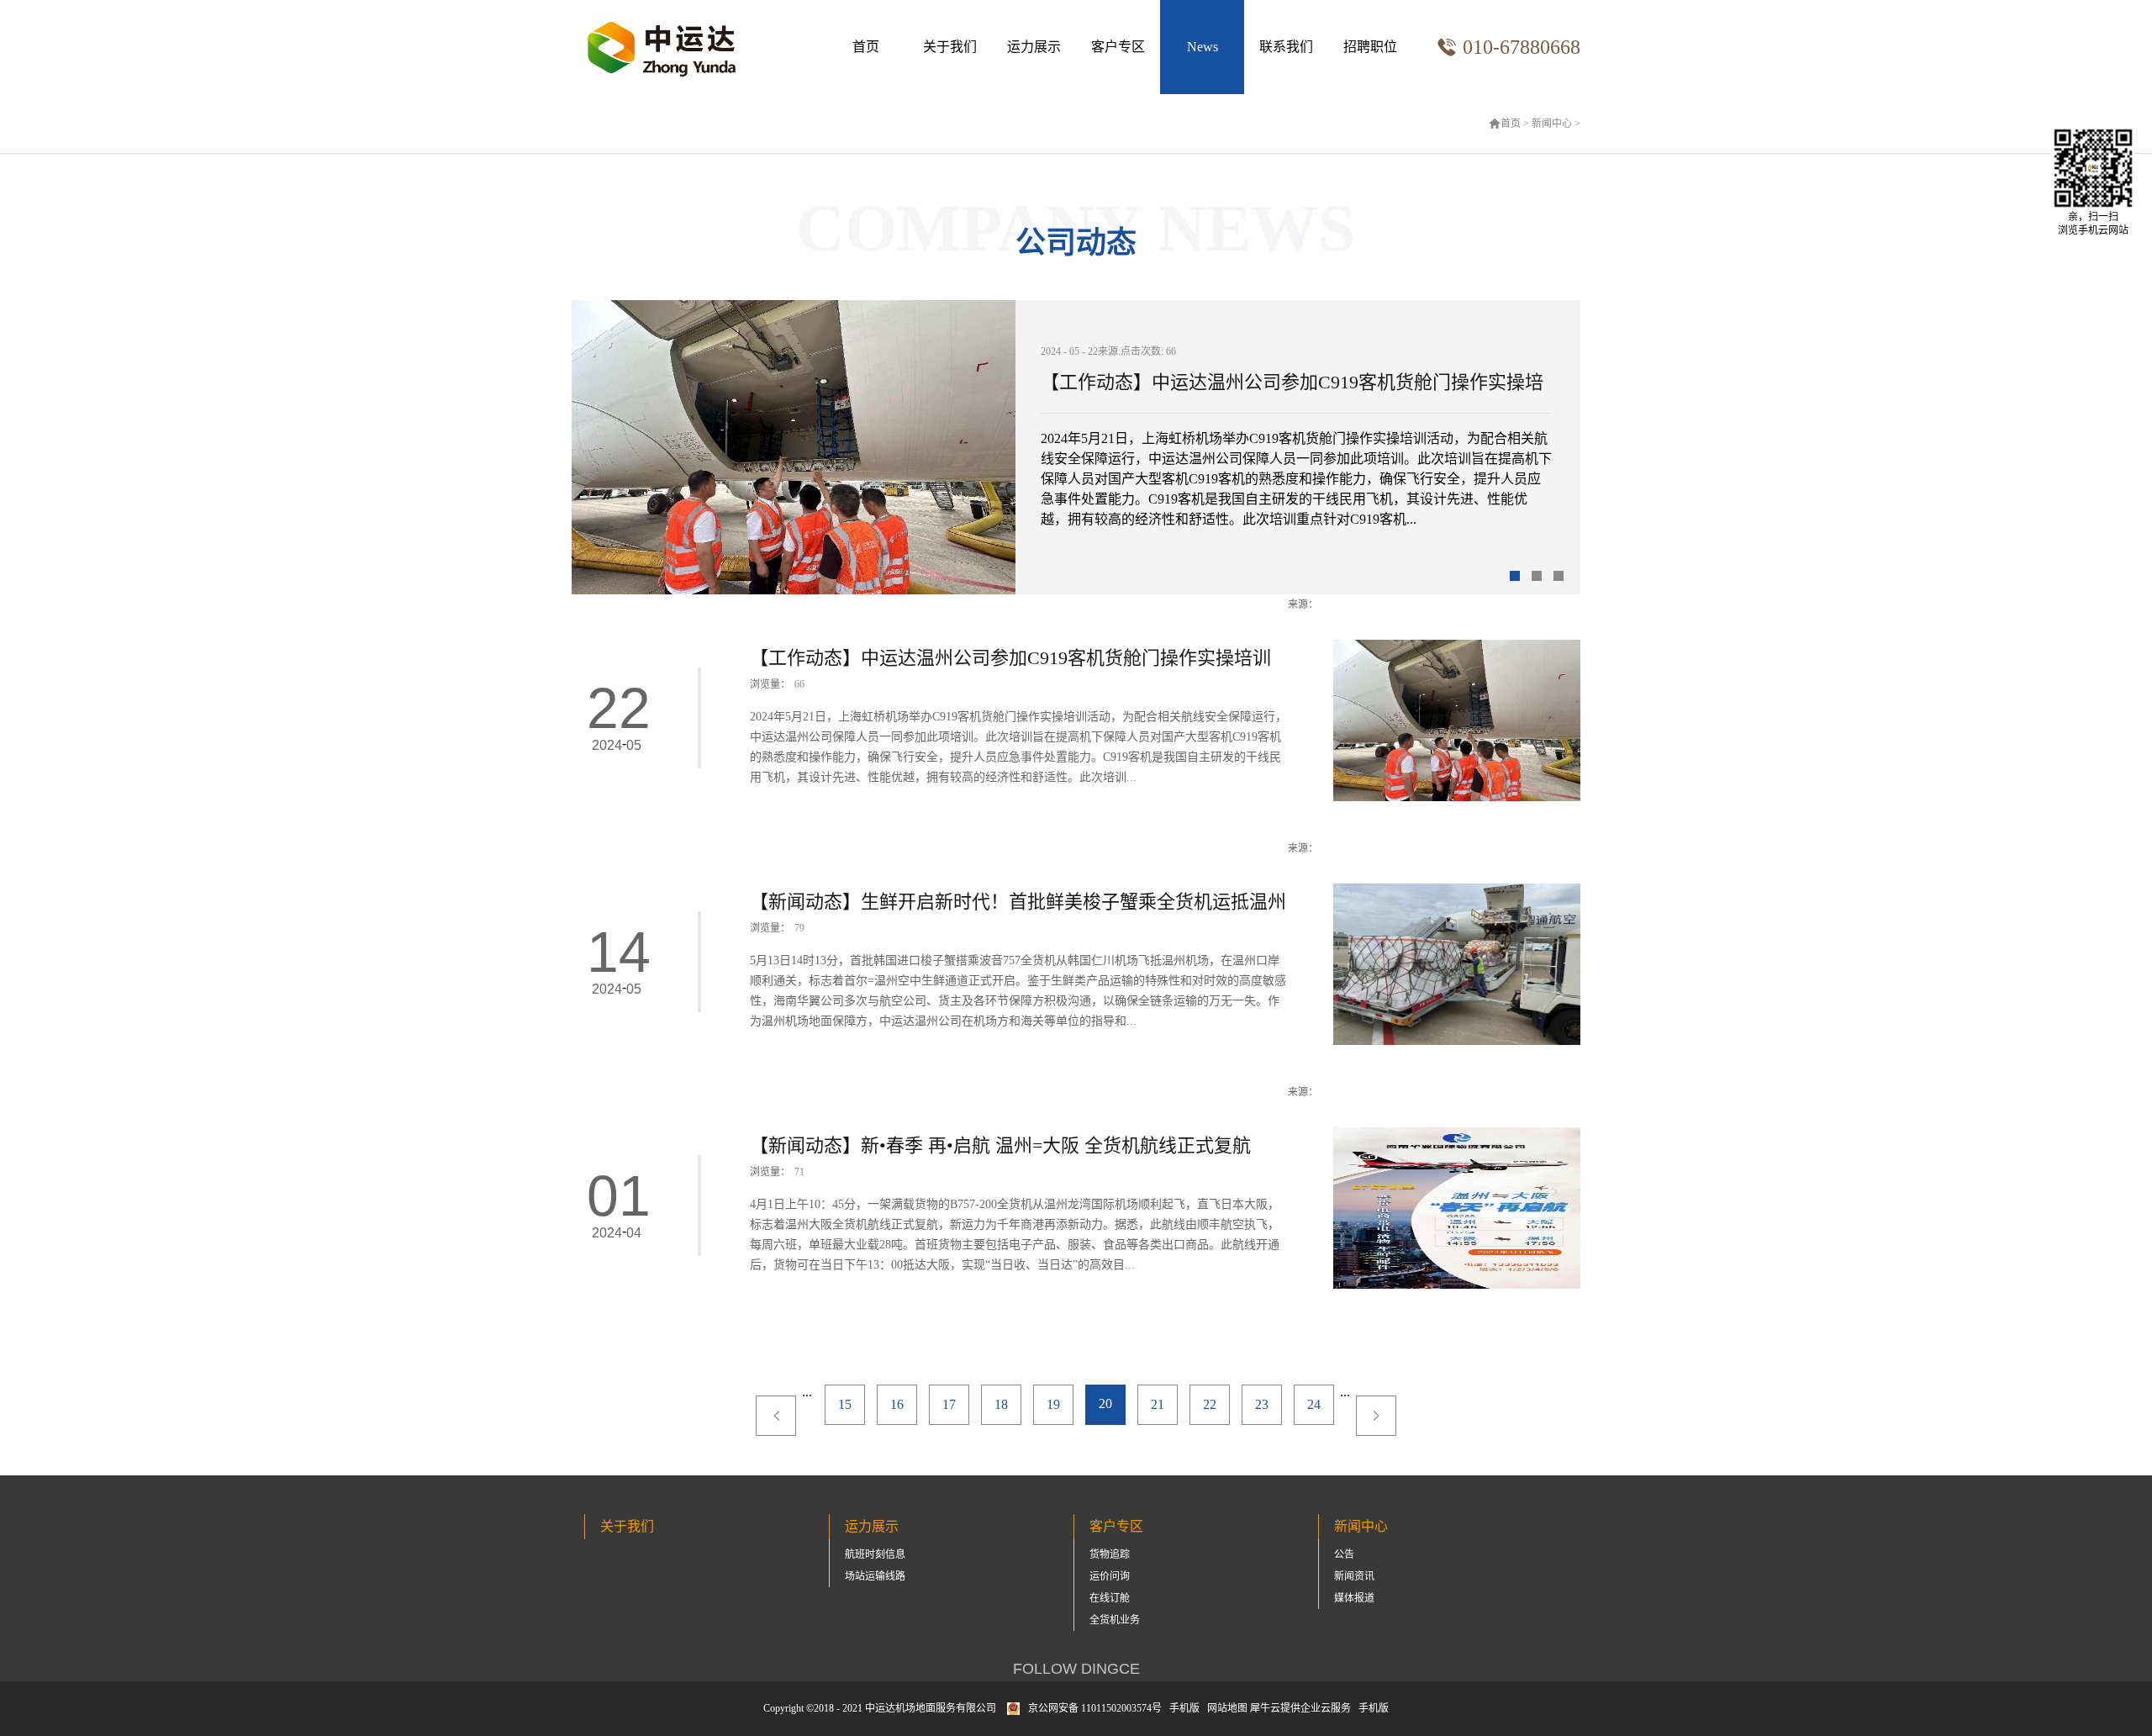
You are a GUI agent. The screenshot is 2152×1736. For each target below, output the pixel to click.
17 (949, 1404)
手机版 (1182, 1708)
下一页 (1376, 1416)
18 (1001, 1404)
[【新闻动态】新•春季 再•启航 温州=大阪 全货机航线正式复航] (1457, 1134)
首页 (866, 47)
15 (845, 1404)
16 (897, 1404)
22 (1210, 1404)
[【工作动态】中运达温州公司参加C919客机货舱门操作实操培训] (1457, 647)
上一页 (776, 1416)
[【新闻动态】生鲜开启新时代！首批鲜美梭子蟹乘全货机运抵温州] (1457, 891)
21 (1158, 1404)
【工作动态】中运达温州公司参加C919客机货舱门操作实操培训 (1292, 387)
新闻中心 (1552, 124)
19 (1053, 1404)
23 (1262, 1404)
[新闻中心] (1202, 47)
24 (1314, 1404)
